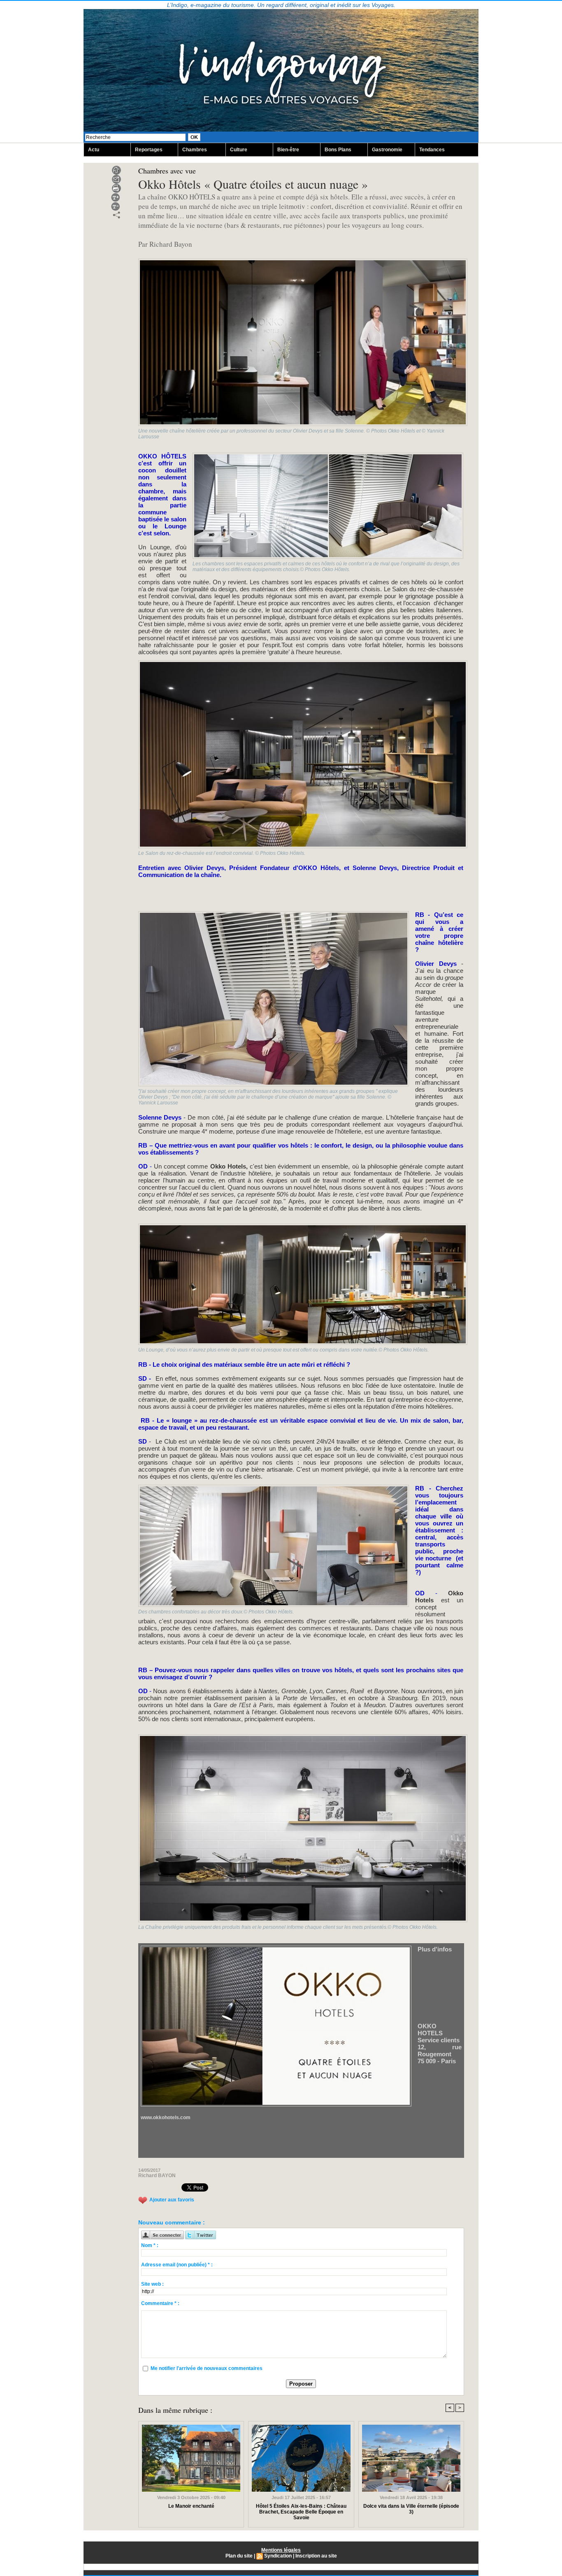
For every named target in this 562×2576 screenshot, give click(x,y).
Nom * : (150, 2245)
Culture (239, 150)
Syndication (278, 2556)
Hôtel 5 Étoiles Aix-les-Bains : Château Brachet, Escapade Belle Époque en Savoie (301, 2512)
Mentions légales (281, 2550)
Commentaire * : (160, 2303)
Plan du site (239, 2556)
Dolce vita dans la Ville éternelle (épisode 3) (411, 2509)
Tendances (432, 150)
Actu (94, 150)
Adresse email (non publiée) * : (177, 2265)
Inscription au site (316, 2556)
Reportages (149, 150)
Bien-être (288, 150)
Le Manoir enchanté (191, 2506)
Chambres (195, 150)
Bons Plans (338, 150)
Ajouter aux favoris (172, 2200)
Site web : (152, 2284)
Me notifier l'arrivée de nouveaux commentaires (207, 2368)
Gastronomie (387, 150)
